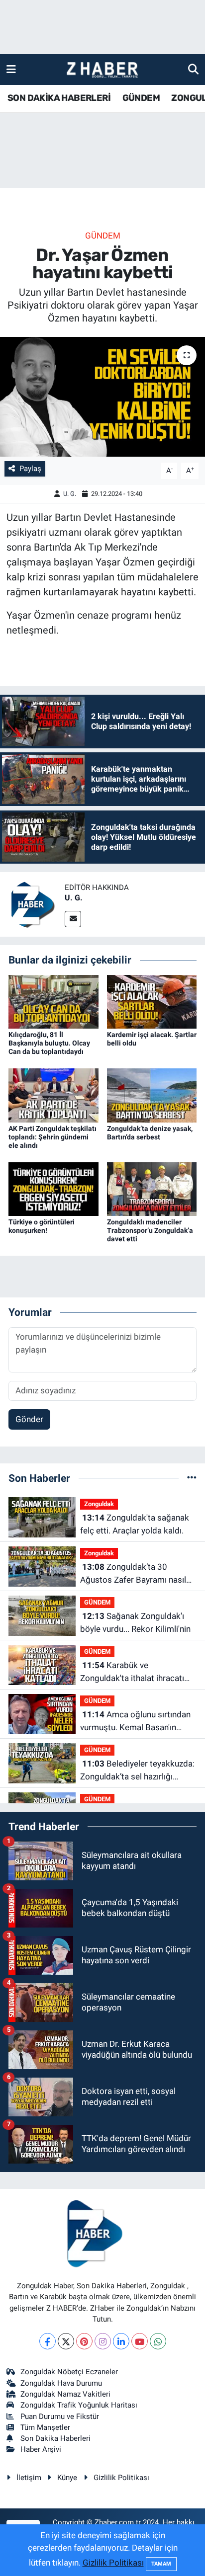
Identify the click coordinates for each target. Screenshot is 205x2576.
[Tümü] (192, 1478)
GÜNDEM (141, 98)
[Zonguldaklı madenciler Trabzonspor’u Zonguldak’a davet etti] (152, 1188)
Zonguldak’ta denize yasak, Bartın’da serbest (150, 1133)
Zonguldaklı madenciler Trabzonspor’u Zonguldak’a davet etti (150, 1230)
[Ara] (193, 69)
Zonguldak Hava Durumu (61, 2383)
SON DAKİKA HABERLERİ (59, 98)
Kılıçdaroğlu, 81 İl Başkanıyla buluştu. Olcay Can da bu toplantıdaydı (49, 1043)
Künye (67, 2478)
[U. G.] (32, 904)
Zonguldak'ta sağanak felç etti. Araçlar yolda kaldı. (135, 1524)
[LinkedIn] (121, 2341)
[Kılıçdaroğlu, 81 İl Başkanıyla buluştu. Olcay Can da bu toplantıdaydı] (53, 1001)
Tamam (161, 2564)
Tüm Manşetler (45, 2427)
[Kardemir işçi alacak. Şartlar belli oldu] (152, 1001)
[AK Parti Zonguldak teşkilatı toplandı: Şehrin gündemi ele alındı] (53, 1095)
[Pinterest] (84, 2341)
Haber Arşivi (41, 2449)
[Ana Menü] (11, 69)
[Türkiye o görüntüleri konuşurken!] (53, 1188)
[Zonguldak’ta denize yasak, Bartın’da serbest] (152, 1095)
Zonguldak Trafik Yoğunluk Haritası (79, 2405)
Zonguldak (99, 1504)
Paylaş (30, 469)
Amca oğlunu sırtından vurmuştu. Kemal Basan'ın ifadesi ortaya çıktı (135, 1722)
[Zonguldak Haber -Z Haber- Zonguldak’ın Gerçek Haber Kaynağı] (102, 70)
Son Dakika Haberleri (55, 2438)
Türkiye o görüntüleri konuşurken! (42, 1226)
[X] (66, 2341)
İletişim (29, 2478)
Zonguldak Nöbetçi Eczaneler (69, 2372)
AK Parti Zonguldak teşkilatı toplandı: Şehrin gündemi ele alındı (52, 1137)
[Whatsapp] (158, 2341)
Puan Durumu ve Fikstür (60, 2416)
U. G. (70, 494)
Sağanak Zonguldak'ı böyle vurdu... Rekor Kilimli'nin (135, 1622)
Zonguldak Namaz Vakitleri (65, 2394)
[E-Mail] (73, 919)
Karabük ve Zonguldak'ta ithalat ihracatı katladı (132, 1672)
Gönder (29, 1419)
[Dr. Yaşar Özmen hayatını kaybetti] (102, 397)
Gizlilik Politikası (121, 2478)
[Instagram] (103, 2341)
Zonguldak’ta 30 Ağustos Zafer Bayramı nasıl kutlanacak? (133, 1574)
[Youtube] (140, 2341)
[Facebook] (48, 2341)
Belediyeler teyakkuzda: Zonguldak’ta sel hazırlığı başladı (137, 1771)
